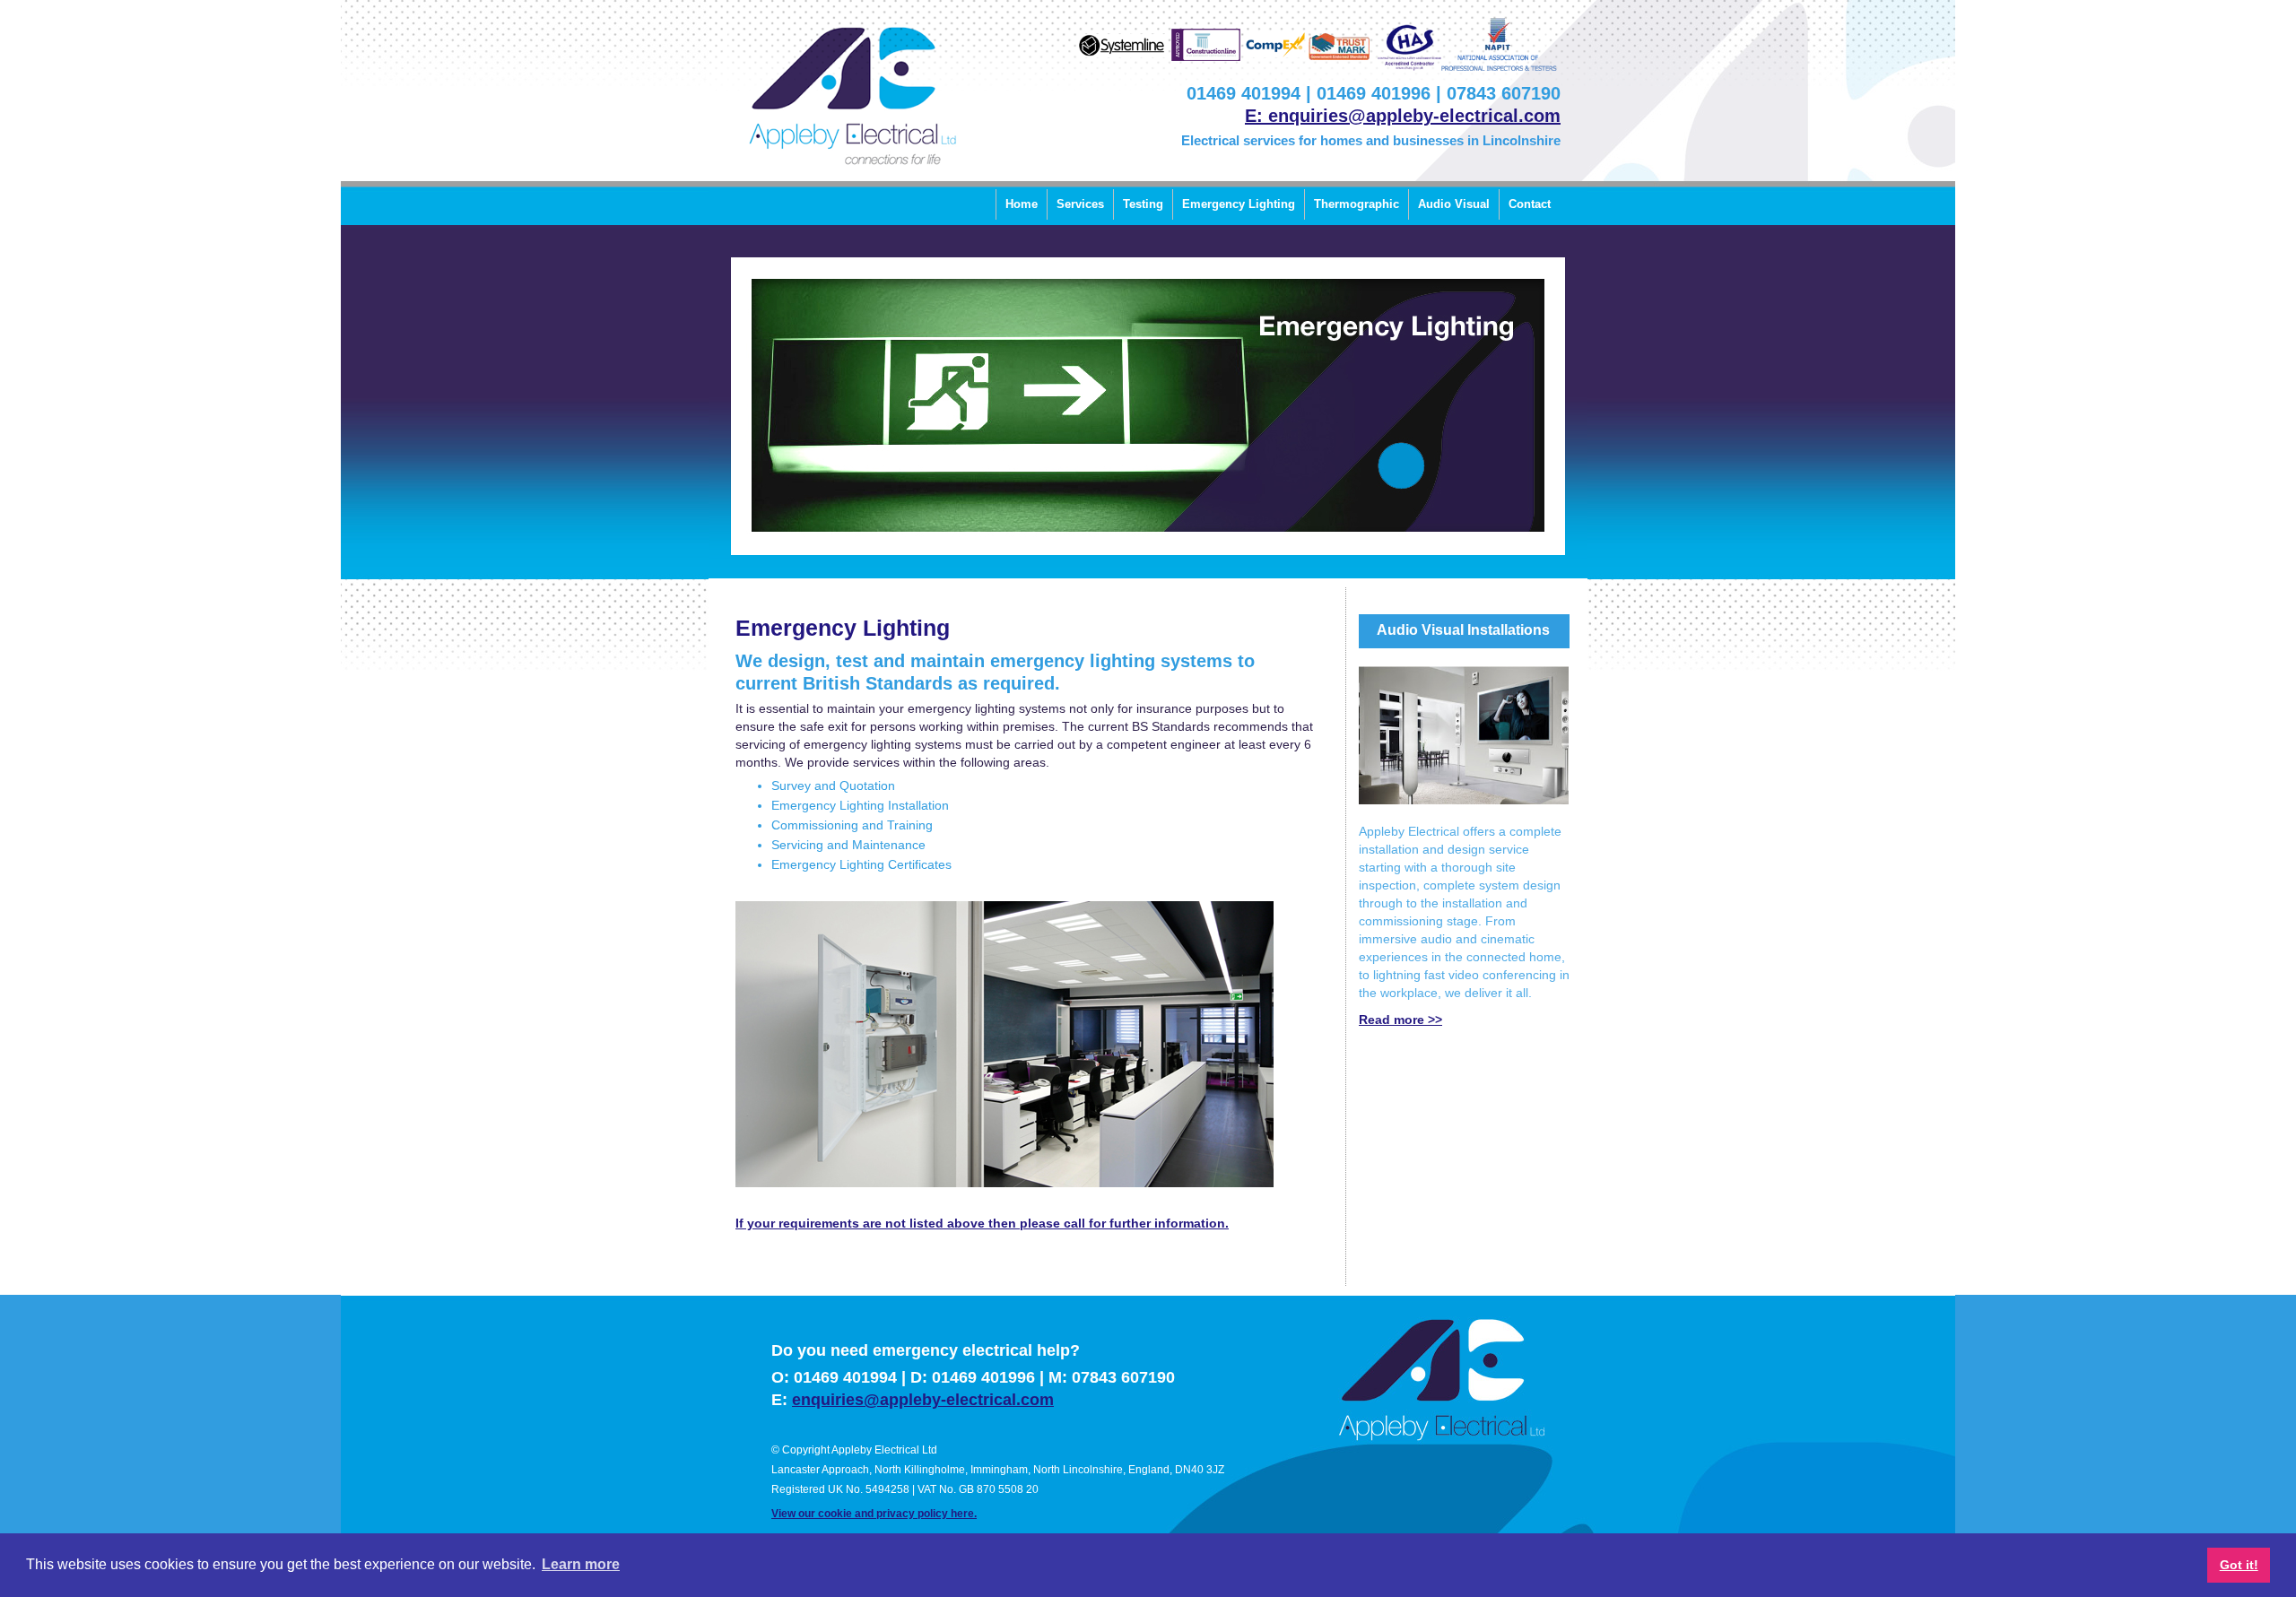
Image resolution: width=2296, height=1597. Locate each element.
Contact (1530, 204)
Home (1022, 204)
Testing (1143, 204)
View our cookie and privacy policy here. (874, 1514)
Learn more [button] (581, 1564)
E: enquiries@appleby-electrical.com (1403, 116)
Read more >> (1400, 1020)
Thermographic (1357, 204)
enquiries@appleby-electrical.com (923, 1400)
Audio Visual (1454, 204)
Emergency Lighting (1239, 204)
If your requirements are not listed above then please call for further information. (982, 1223)
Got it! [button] (2239, 1565)
